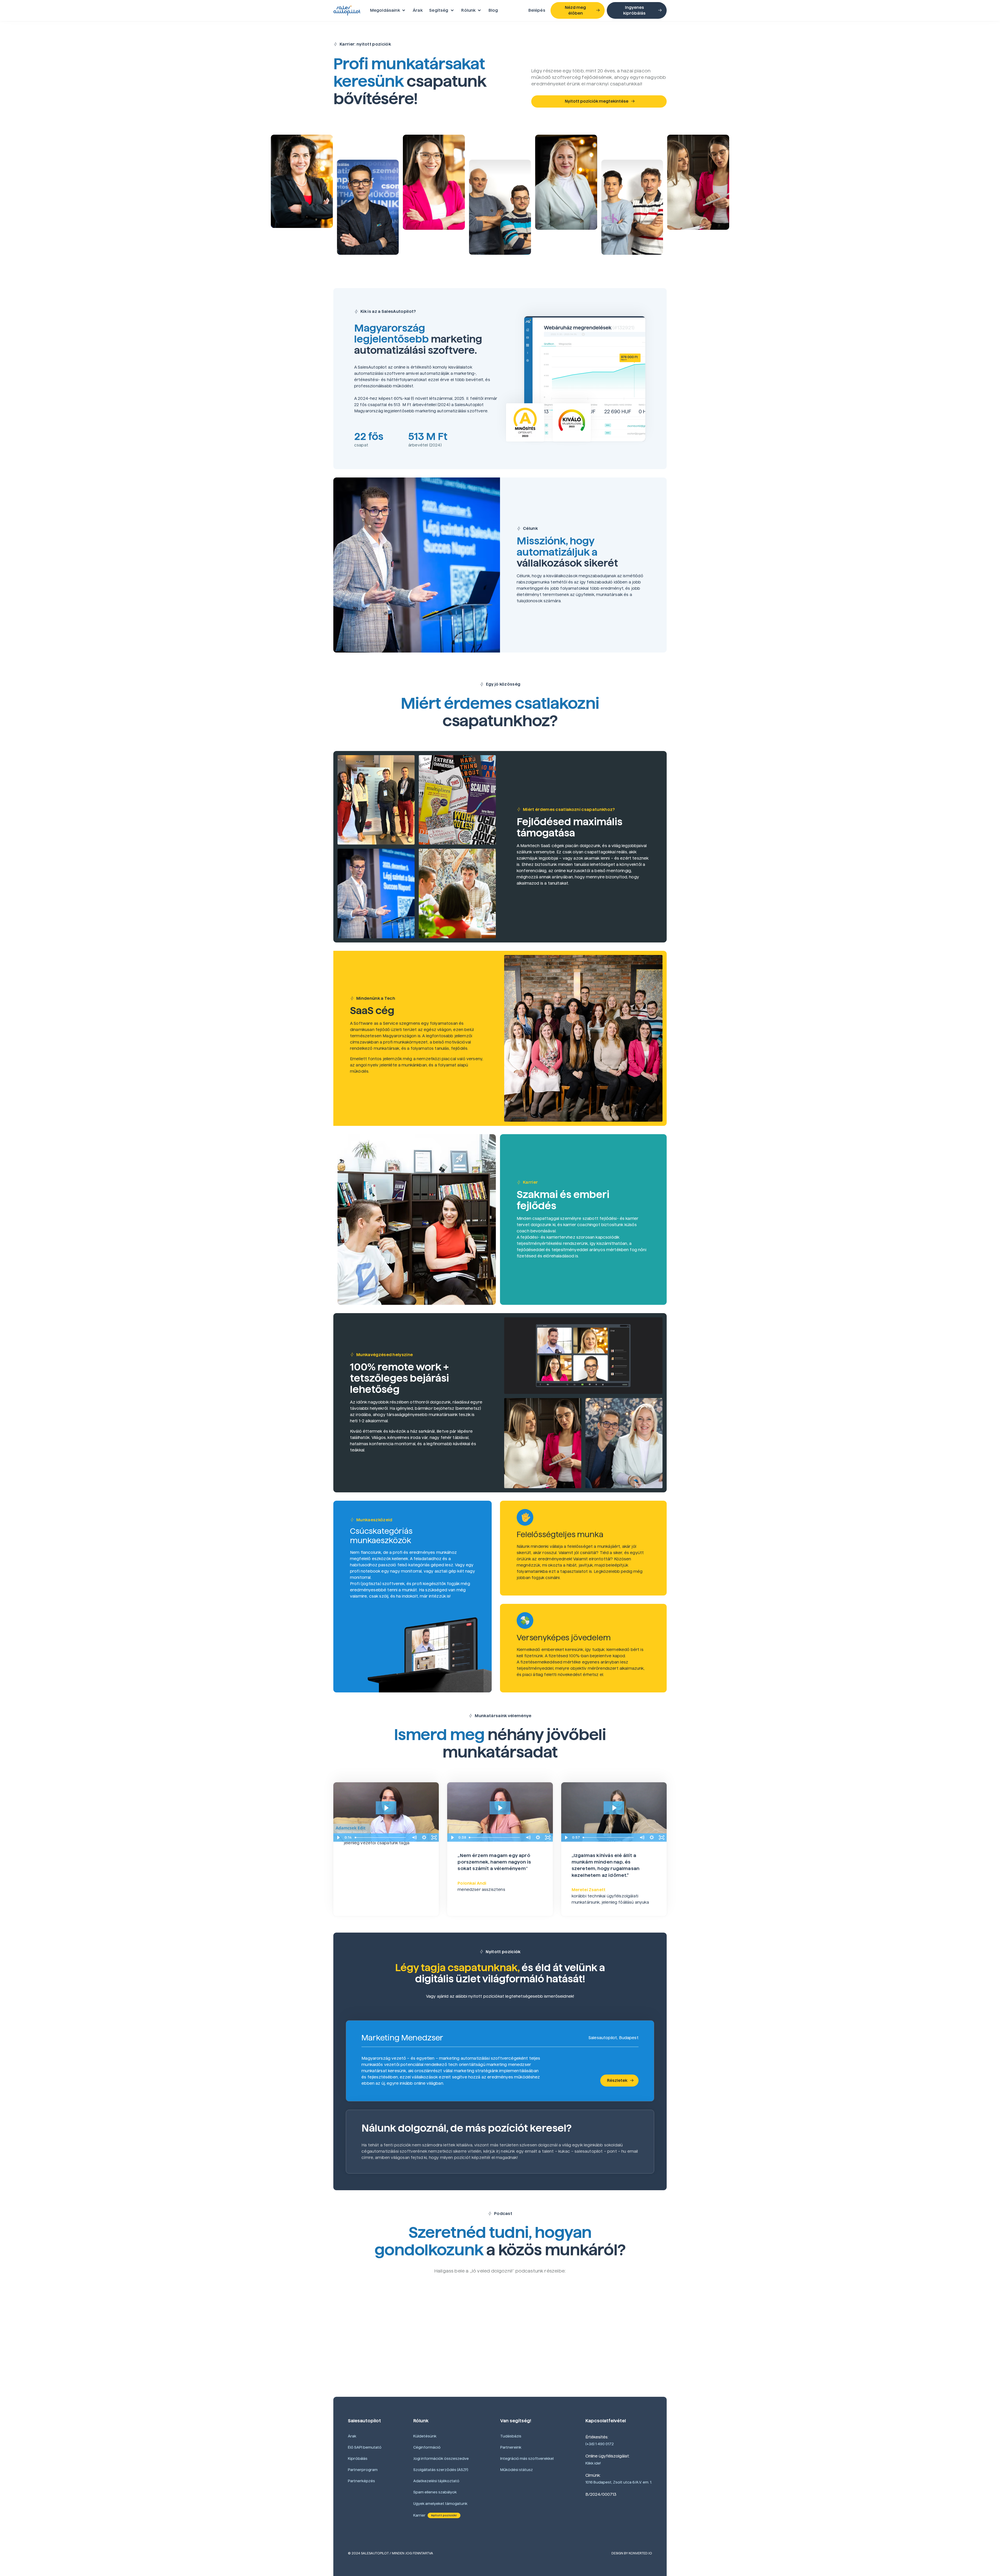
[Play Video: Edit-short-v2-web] (386, 1808)
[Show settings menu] (424, 1838)
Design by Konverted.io (632, 2553)
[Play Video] (338, 1838)
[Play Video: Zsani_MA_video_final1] (614, 1808)
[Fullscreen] (434, 1838)
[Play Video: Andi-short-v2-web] (500, 1808)
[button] (388, 10)
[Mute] (414, 1838)
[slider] (381, 1838)
